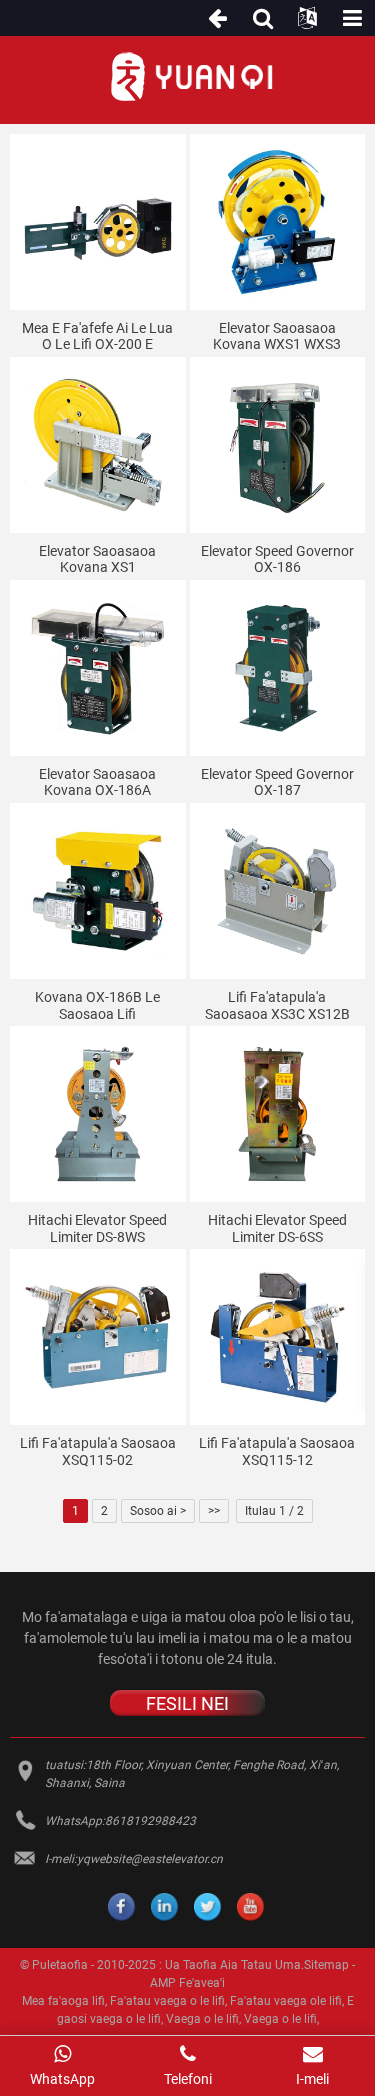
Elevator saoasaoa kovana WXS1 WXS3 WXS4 (277, 337)
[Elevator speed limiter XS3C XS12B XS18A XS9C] (278, 891)
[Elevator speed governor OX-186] (278, 445)
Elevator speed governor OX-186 (277, 559)
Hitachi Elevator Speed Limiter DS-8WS (97, 1228)
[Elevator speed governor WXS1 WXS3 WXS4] (278, 222)
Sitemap (326, 1965)
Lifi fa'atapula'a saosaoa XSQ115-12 (277, 1451)
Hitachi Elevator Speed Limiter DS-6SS (277, 1228)
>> (214, 1511)
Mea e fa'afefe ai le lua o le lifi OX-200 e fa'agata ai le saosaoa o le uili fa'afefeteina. (97, 337)
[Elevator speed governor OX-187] (278, 668)
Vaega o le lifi (202, 2019)
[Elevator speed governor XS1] (98, 445)
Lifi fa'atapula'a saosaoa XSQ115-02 (98, 1451)
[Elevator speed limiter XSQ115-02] (98, 1337)
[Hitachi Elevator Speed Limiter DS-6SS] (278, 1114)
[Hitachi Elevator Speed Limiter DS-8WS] (98, 1114)
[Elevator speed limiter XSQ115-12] (278, 1337)
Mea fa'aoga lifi (63, 2001)
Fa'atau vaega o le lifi (167, 2001)
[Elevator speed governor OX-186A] (98, 668)
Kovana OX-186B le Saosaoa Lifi (97, 1005)
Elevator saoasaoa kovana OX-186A (97, 782)
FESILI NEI (187, 1703)
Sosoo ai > (158, 1511)
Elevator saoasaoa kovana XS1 (97, 559)
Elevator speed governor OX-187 (277, 782)
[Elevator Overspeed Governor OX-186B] (98, 891)
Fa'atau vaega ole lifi (286, 2001)
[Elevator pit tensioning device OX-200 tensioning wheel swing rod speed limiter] (98, 222)
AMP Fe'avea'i (187, 1983)
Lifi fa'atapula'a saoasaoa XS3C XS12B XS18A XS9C (277, 1006)
